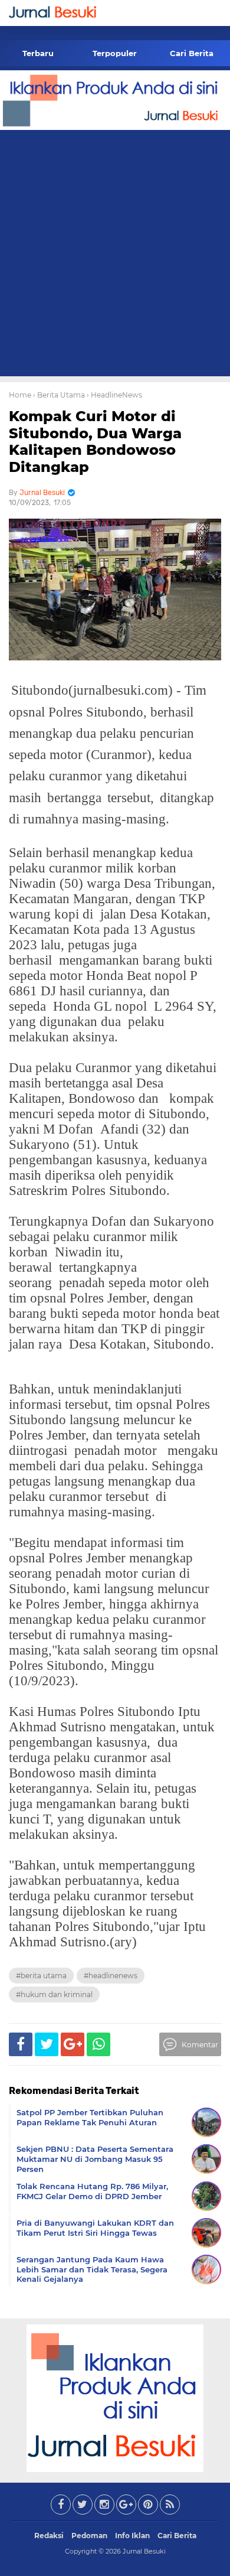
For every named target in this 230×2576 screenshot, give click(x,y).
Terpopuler (115, 53)
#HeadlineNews (111, 1976)
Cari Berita (192, 53)
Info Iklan (132, 2536)
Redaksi (49, 2536)
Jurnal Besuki (144, 2551)
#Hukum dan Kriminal (54, 1994)
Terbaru (38, 53)
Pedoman (89, 2536)
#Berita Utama (41, 1976)
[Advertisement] (115, 255)
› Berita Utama (59, 395)
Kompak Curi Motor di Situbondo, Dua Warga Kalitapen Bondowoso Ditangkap (95, 442)
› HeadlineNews (114, 395)
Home (20, 395)
